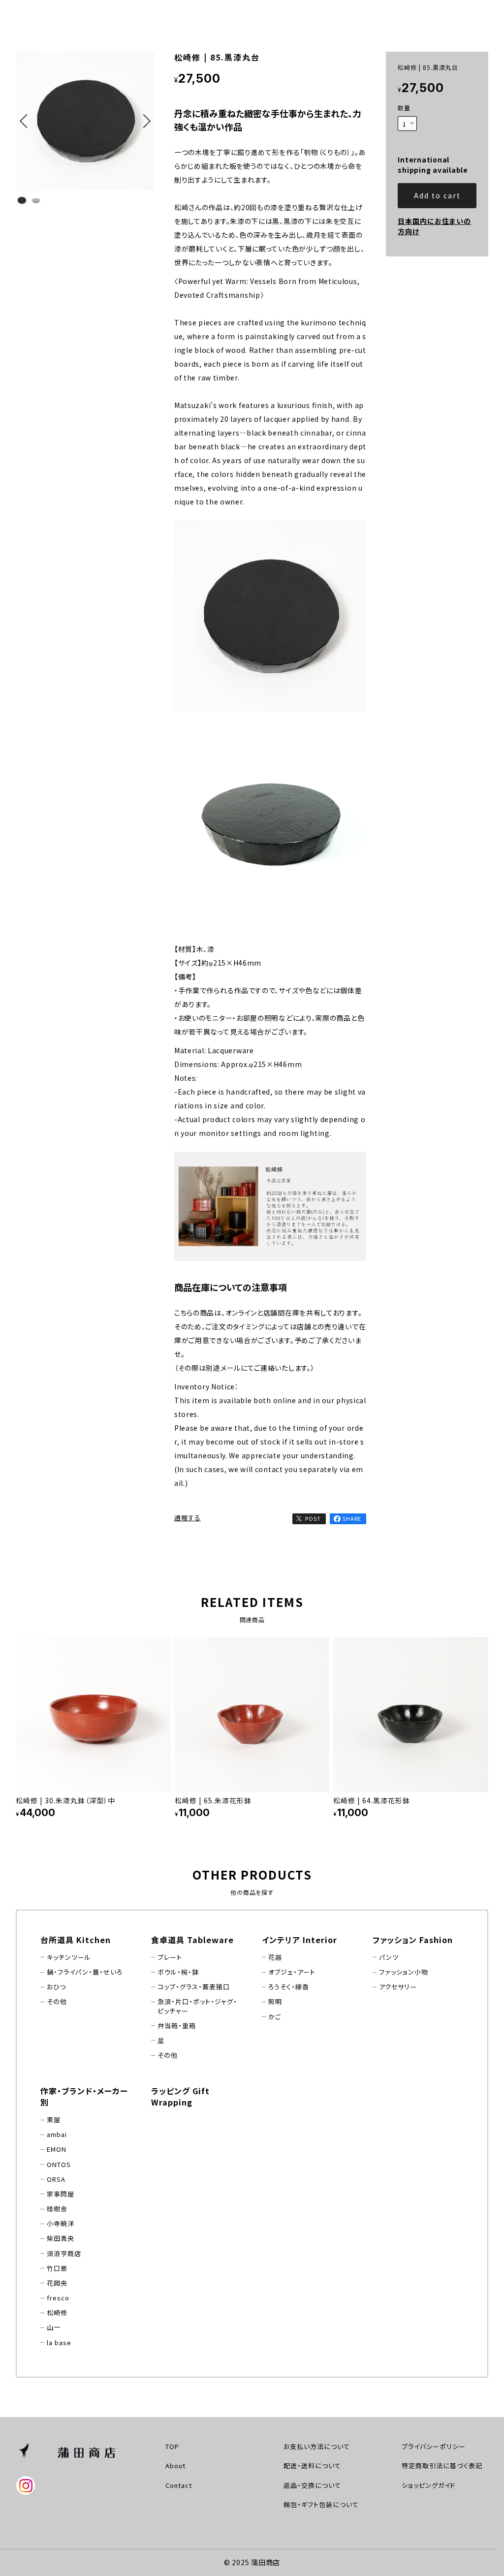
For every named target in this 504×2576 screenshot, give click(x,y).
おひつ (56, 1987)
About (175, 2466)
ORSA (56, 2179)
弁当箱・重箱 (177, 2026)
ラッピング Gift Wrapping (180, 2096)
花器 (275, 1957)
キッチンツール (69, 1957)
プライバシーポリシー (434, 2446)
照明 (275, 2002)
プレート (170, 1957)
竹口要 (57, 2268)
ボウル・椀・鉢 (178, 1972)
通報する (188, 1518)
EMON (57, 2149)
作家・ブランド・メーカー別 (84, 2096)
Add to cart (437, 195)
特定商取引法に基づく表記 (442, 2466)
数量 (404, 108)
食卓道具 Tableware (192, 1940)
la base (59, 2343)
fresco (58, 2298)
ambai (57, 2135)
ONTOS (59, 2165)
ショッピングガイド (429, 2485)
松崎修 (57, 2313)
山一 (54, 2327)
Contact (179, 2485)
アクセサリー (398, 1987)
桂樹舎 (57, 2209)
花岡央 (57, 2283)
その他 (57, 2002)
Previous (26, 134)
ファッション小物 (404, 1972)
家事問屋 (61, 2194)
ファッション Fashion (413, 1940)
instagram (26, 2486)
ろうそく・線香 (289, 1987)
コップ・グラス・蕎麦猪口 (194, 1987)
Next (145, 134)
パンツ (389, 1957)
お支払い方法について (317, 2446)
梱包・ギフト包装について (321, 2504)
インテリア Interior (299, 1940)
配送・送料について (312, 2466)
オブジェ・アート (292, 1972)
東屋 (54, 2120)
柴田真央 (61, 2238)
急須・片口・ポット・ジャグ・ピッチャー (197, 2006)
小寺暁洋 (61, 2224)
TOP (172, 2446)
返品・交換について (312, 2485)
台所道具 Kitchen (76, 1940)
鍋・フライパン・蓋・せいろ (85, 1972)
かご (275, 2017)
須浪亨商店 (64, 2254)
